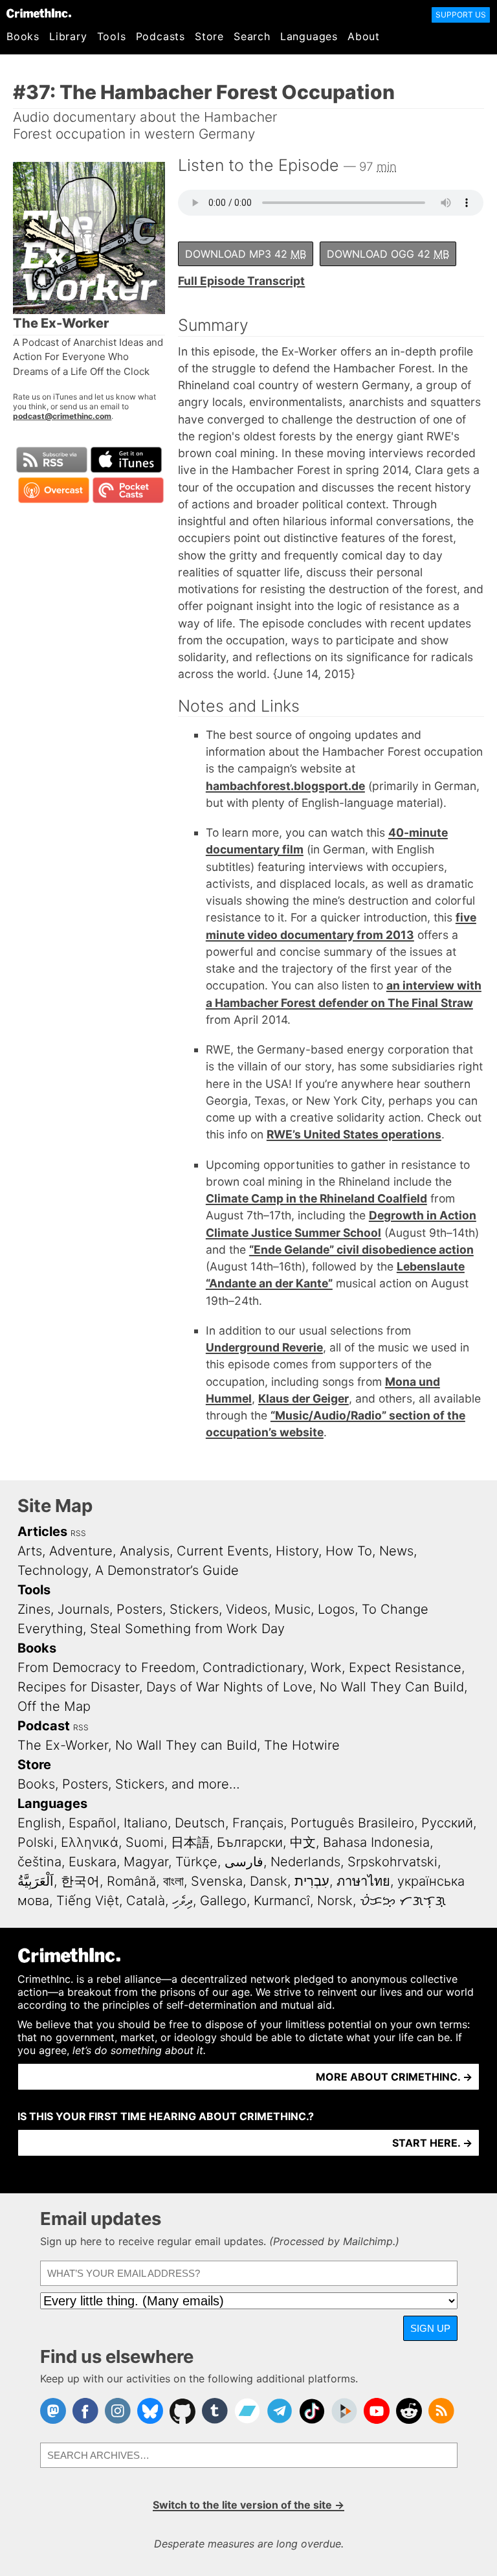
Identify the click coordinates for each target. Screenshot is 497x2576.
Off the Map (54, 1706)
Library (68, 36)
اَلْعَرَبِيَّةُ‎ (36, 1881)
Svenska (217, 1881)
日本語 (190, 1842)
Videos (247, 1609)
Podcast (44, 1726)
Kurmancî (282, 1901)
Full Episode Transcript (241, 281)
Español (93, 1823)
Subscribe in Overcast (54, 490)
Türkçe (196, 1862)
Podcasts (160, 36)
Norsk (335, 1901)
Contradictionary (253, 1667)
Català (146, 1901)
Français (258, 1823)
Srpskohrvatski (392, 1862)
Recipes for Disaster (78, 1687)
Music (293, 1609)
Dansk (269, 1881)
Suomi (145, 1842)
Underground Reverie (264, 1347)
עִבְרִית (312, 1881)
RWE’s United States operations (354, 1134)
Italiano (146, 1823)
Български (250, 1842)
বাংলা (173, 1881)
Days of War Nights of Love (229, 1687)
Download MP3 (246, 254)
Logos (336, 1609)
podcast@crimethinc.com (62, 416)
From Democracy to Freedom (106, 1667)
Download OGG (388, 254)
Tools (112, 36)
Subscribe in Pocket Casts (128, 490)
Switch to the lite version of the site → (248, 2505)
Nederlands (305, 1862)
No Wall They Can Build (392, 1687)
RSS (78, 1533)
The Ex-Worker (63, 1745)
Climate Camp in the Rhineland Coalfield (316, 1198)
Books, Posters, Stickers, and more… (129, 1784)
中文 (303, 1842)
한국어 (80, 1881)
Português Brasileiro (352, 1823)
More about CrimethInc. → (394, 2077)
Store (209, 36)
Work (326, 1667)
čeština (39, 1862)
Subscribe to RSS (52, 460)
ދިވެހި (182, 1901)
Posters (139, 1609)
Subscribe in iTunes (126, 460)
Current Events (223, 1551)
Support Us (461, 15)
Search (252, 36)
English (39, 1823)
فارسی (244, 1862)
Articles (42, 1531)
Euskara (93, 1862)
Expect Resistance (405, 1667)
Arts (30, 1551)
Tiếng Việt (88, 1901)
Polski (36, 1842)
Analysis (145, 1551)
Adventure (81, 1551)
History (297, 1551)
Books (23, 36)
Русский (447, 1823)
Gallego (223, 1901)
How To (349, 1551)
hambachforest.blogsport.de (285, 786)
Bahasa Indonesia (376, 1842)
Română (131, 1881)
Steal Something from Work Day (187, 1629)
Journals (83, 1609)
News (396, 1551)
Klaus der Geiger (304, 1398)
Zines (34, 1609)
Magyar (146, 1862)
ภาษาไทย (363, 1881)
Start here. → (432, 2143)
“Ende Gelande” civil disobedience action (361, 1249)
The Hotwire (302, 1745)
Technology (53, 1570)
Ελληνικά (90, 1842)
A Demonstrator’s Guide (167, 1570)
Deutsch (200, 1823)
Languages (309, 36)
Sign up (430, 2328)
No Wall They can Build (186, 1745)
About (364, 36)
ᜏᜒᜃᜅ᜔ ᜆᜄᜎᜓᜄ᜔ (403, 1901)
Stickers (194, 1609)
